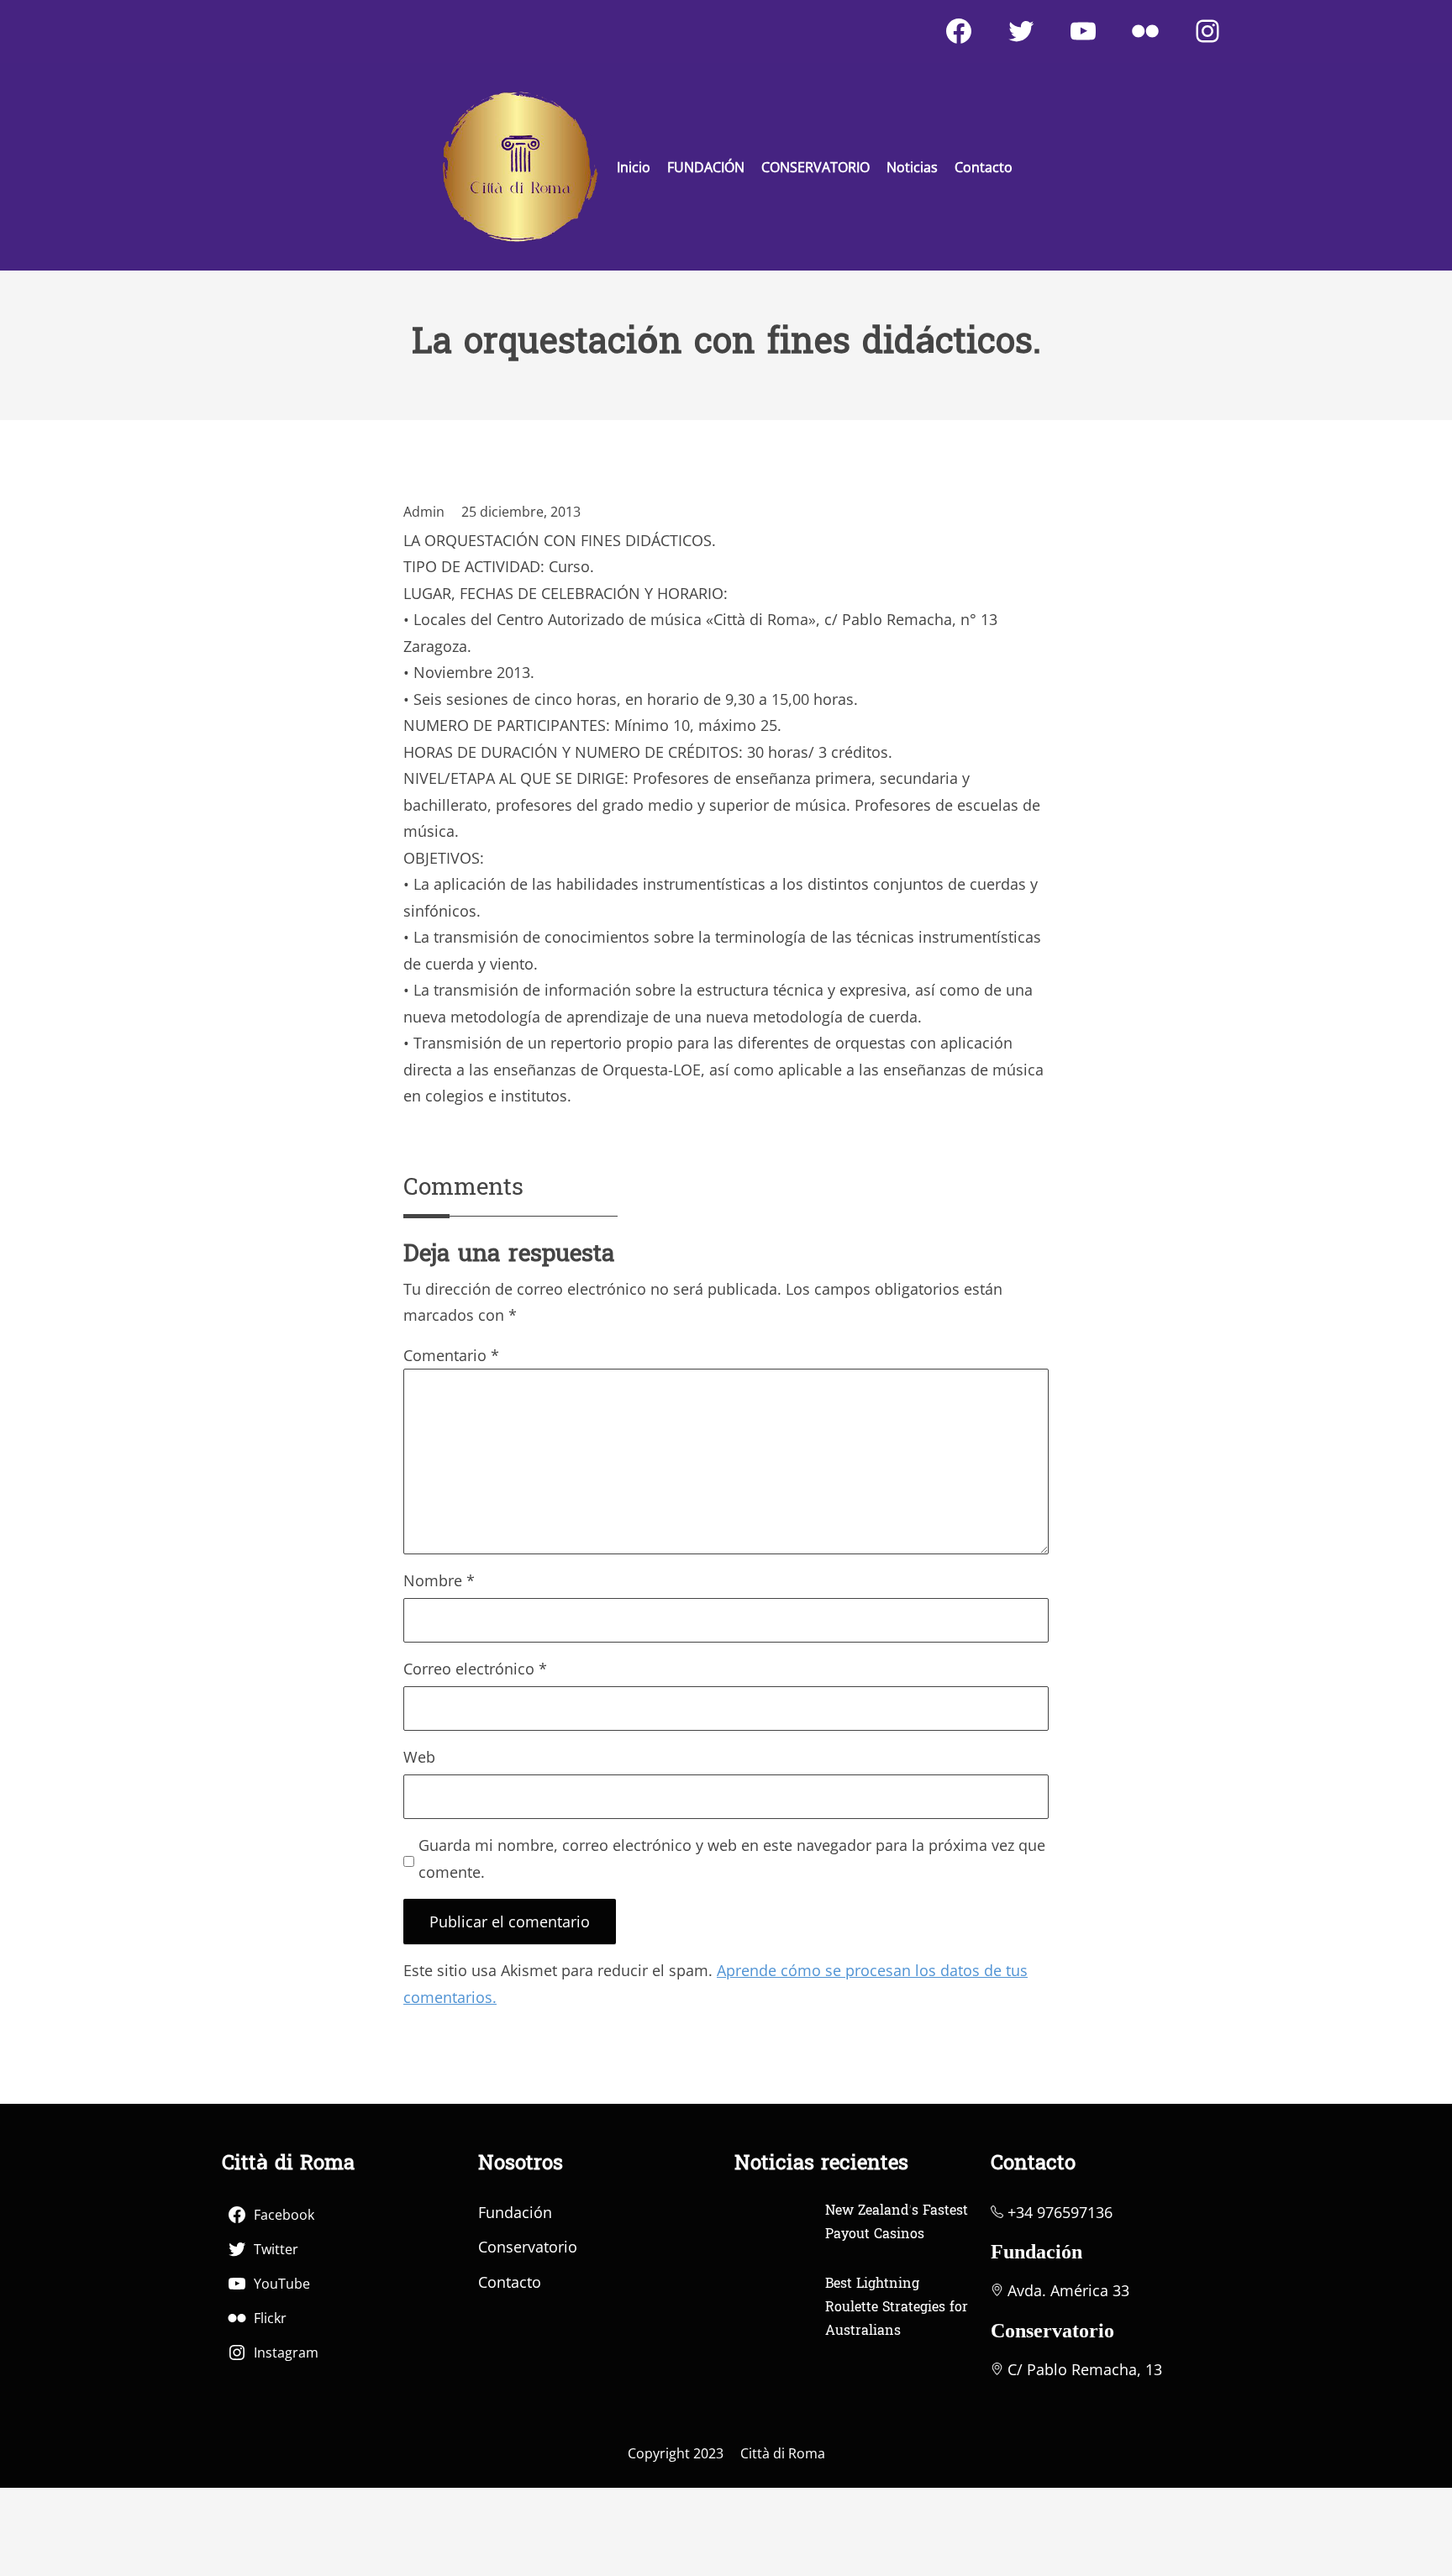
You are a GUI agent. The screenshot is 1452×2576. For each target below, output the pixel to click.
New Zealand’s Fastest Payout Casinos (897, 2223)
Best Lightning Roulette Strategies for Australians (897, 2308)
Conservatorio (528, 2247)
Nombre (439, 1580)
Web (419, 1757)
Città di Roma (783, 2453)
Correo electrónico (475, 1669)
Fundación (515, 2212)
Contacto (510, 2282)
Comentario (451, 1355)
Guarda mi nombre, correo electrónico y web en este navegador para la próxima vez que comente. (732, 1858)
